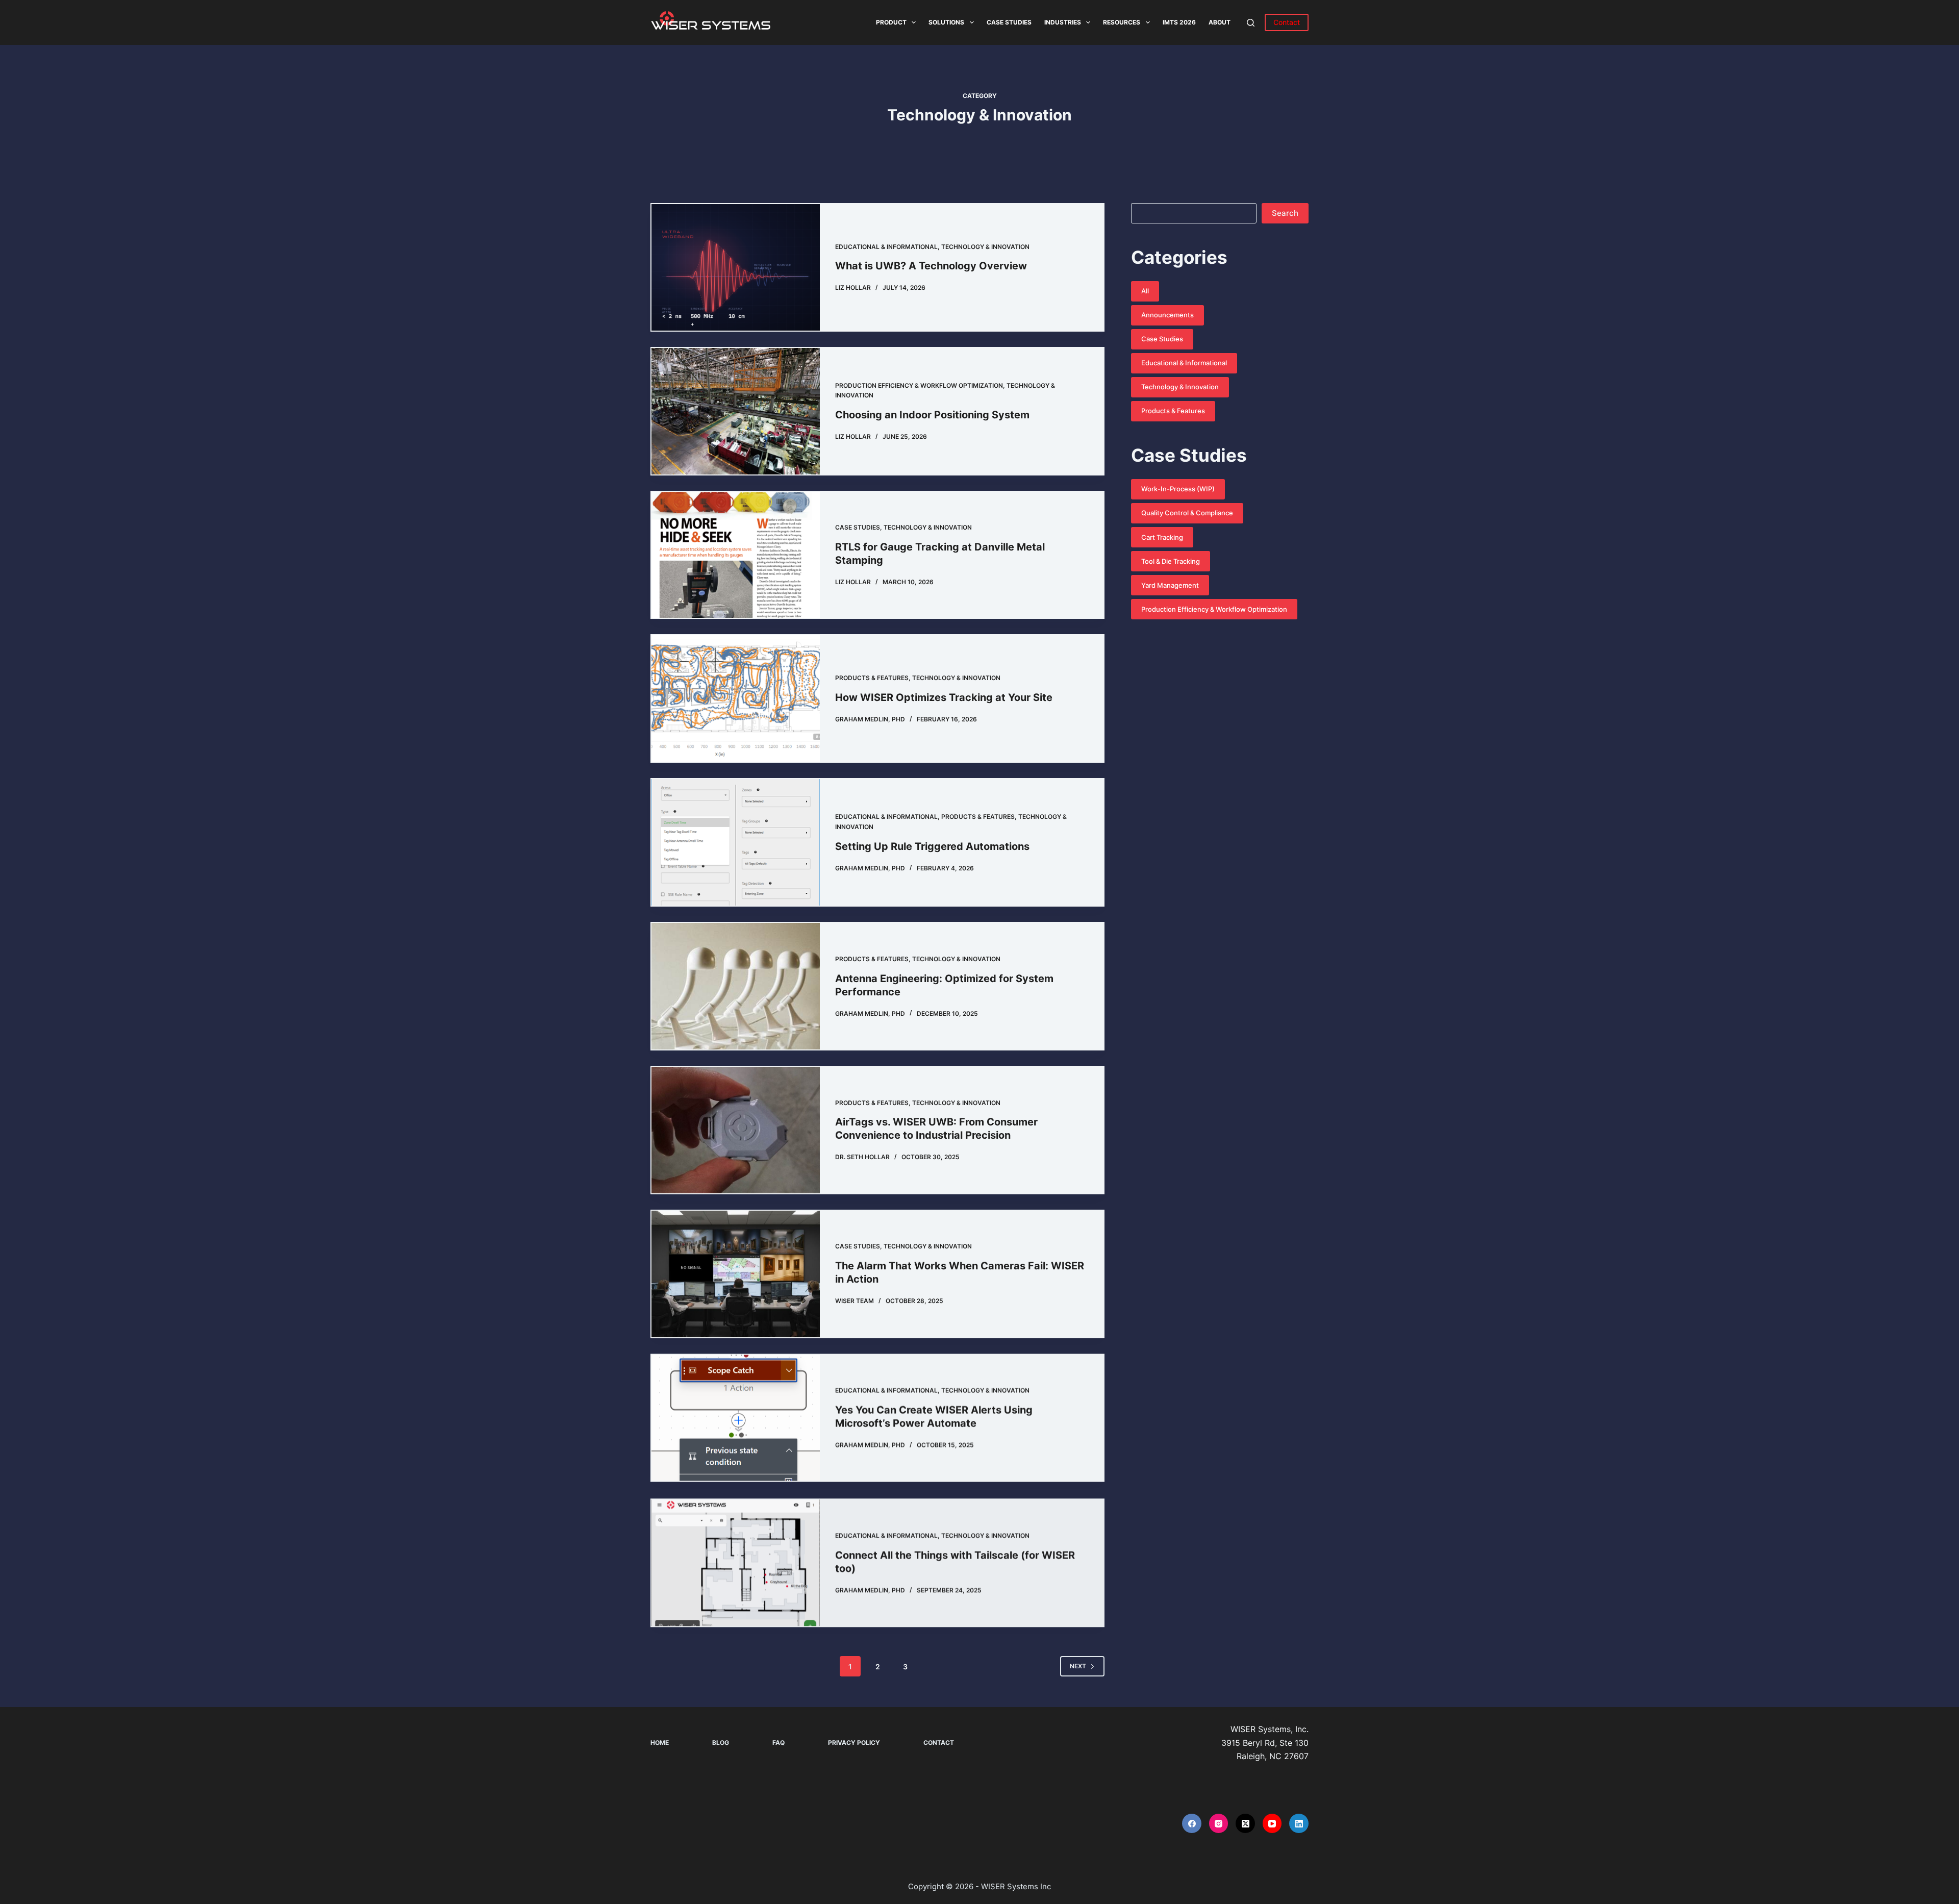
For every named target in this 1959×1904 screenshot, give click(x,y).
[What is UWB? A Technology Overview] (736, 267)
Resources (1122, 22)
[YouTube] (1272, 1823)
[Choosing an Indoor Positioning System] (736, 411)
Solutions (946, 22)
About (1220, 22)
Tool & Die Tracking (1171, 561)
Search (1285, 213)
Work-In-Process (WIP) (1178, 489)
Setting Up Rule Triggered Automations (932, 846)
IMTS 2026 (1179, 22)
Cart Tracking (1162, 537)
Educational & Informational (886, 247)
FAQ (778, 1743)
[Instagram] (1219, 1823)
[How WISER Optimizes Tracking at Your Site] (736, 698)
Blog (721, 1743)
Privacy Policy (854, 1743)
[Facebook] (1192, 1823)
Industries (1063, 22)
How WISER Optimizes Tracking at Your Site (944, 697)
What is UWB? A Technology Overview (931, 266)
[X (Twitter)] (1245, 1823)
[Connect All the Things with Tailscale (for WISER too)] (736, 1561)
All (1145, 291)
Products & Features (872, 678)
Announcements (1167, 315)
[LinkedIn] (1299, 1823)
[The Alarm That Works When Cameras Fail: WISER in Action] (736, 1274)
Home (660, 1743)
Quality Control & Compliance (1187, 513)
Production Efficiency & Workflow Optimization (919, 385)
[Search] (1251, 23)
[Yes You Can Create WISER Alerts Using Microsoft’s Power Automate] (736, 1418)
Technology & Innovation (985, 247)
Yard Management (1170, 585)
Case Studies (1009, 22)
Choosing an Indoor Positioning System (932, 415)
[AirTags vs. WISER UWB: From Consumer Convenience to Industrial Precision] (736, 1130)
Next (1078, 1666)
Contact (1287, 22)
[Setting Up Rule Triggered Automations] (736, 842)
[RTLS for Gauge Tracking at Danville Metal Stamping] (736, 555)
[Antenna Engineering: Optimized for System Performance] (736, 986)
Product (891, 22)
